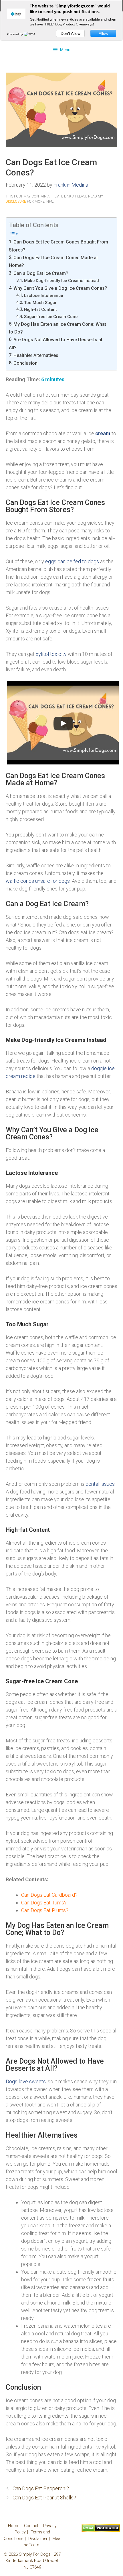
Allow (103, 33)
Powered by (15, 34)
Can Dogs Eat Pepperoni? (41, 2488)
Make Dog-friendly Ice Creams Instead (61, 281)
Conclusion (25, 363)
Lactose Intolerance (43, 295)
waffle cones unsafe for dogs (38, 881)
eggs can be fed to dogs (72, 561)
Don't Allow (71, 33)
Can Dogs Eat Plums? (45, 1910)
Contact (31, 2526)
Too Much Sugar (40, 303)
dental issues (100, 1484)
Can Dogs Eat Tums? (44, 1903)
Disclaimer (38, 2539)
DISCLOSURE (16, 201)
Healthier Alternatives (36, 355)
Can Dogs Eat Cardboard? (49, 1895)
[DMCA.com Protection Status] (101, 2531)
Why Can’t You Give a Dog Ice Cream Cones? (60, 288)
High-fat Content (40, 309)
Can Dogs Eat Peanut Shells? (44, 2498)
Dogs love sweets (26, 2081)
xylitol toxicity (51, 654)
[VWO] (30, 34)
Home (14, 2526)
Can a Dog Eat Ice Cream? (41, 273)
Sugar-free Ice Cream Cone (51, 317)
